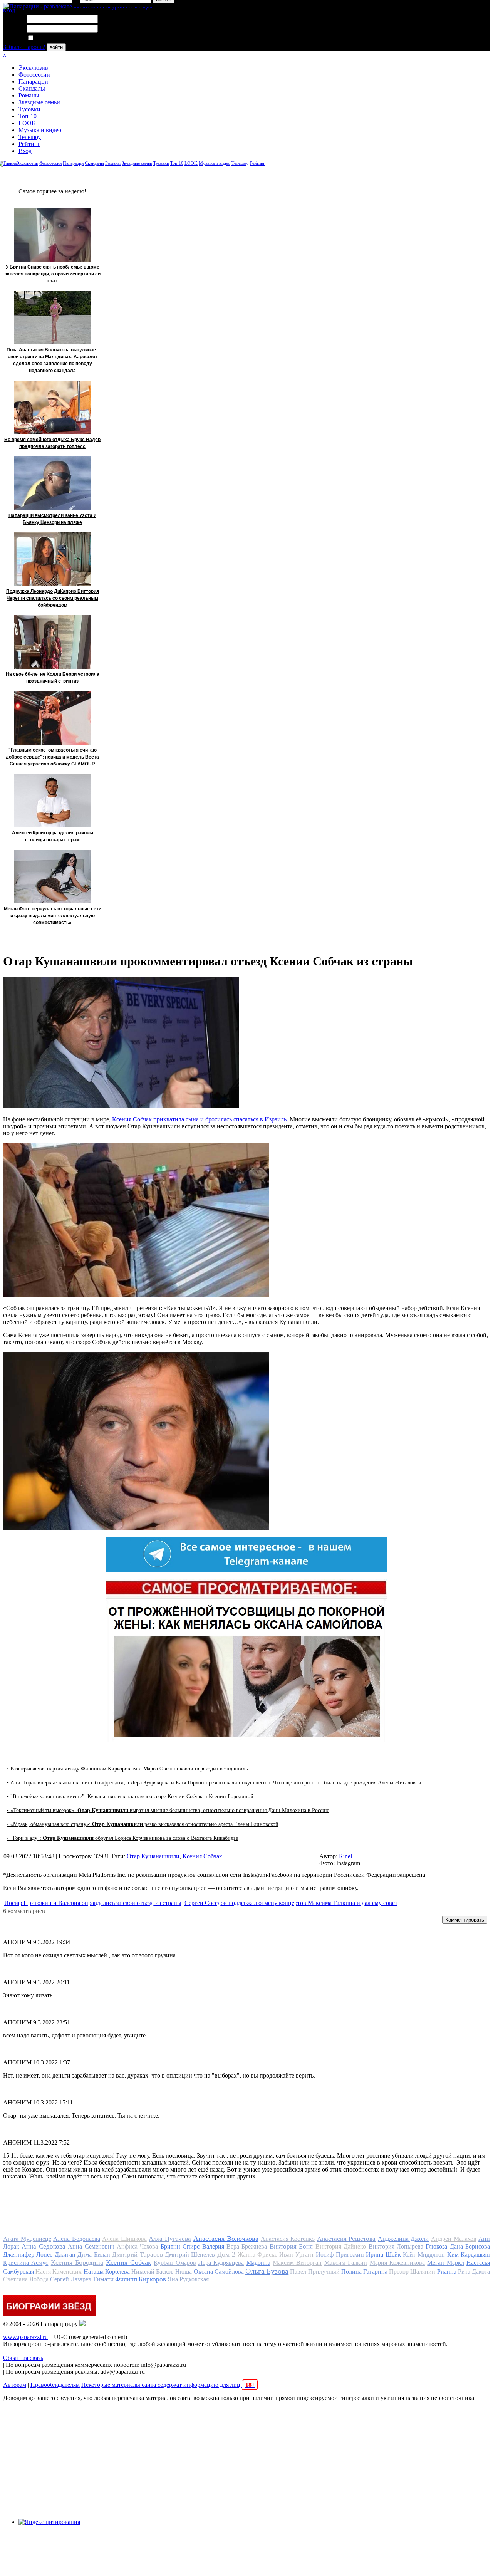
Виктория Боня (291, 2246)
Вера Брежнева (247, 2246)
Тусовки (29, 109)
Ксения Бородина (77, 2262)
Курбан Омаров (175, 2263)
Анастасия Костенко (288, 2239)
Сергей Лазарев (71, 2279)
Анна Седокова (43, 2246)
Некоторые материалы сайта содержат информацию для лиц (168, 2385)
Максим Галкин (346, 2263)
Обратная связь (23, 2358)
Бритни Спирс (180, 2246)
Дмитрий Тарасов (137, 2255)
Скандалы (32, 88)
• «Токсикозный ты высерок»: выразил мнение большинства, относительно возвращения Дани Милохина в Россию (168, 1810)
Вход (25, 151)
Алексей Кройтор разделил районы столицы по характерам (53, 836)
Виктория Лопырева (396, 2246)
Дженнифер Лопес (28, 2255)
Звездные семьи (39, 102)
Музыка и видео (40, 130)
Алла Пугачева (170, 2239)
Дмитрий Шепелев (190, 2255)
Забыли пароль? (24, 47)
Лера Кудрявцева (221, 2263)
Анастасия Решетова (346, 2239)
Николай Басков (153, 2271)
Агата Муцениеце (27, 2239)
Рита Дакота (474, 2271)
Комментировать (465, 1920)
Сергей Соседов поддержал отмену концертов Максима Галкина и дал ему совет (291, 1903)
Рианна (447, 2271)
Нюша (184, 2271)
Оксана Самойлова (219, 2271)
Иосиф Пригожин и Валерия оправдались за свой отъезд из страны (93, 1903)
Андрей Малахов (454, 2239)
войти (56, 47)
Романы (29, 95)
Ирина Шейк (383, 2255)
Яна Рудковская (188, 2279)
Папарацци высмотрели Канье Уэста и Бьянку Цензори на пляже (52, 519)
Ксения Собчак (202, 1856)
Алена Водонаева (77, 2239)
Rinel (345, 1856)
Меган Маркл (445, 2263)
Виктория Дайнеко (341, 2246)
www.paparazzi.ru (25, 2337)
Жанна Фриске (257, 2255)
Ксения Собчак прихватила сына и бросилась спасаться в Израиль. (201, 1119)
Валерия (213, 2246)
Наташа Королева (107, 2271)
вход (9, 10)
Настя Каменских (59, 2271)
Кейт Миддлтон (424, 2255)
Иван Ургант (296, 2255)
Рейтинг (29, 144)
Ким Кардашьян (469, 2255)
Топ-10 (28, 116)
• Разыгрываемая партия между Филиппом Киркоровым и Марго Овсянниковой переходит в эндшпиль (127, 1769)
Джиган (65, 2255)
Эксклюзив (33, 68)
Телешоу (30, 137)
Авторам (15, 2385)
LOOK (27, 123)
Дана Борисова (470, 2246)
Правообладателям (55, 2385)
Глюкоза (436, 2246)
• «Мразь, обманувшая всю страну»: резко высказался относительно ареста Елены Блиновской (143, 1824)
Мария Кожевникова (397, 2263)
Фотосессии (34, 75)
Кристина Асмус (26, 2263)
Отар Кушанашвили (153, 1856)
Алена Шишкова (124, 2239)
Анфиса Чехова (137, 2246)
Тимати (103, 2279)
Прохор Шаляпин (412, 2271)
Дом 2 (226, 2254)
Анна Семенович (91, 2246)
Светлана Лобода (26, 2279)
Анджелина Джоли (403, 2239)
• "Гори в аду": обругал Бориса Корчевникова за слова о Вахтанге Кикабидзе (122, 1838)
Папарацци (33, 81)
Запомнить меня (56, 38)
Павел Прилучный (315, 2271)
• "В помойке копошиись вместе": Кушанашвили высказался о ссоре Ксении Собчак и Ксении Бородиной (130, 1796)
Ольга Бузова (267, 2271)
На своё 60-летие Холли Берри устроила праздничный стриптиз (53, 678)
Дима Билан (94, 2255)
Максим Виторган (297, 2263)
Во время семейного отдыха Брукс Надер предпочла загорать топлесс (52, 443)
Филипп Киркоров (141, 2279)
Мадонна (258, 2263)
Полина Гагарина (364, 2271)
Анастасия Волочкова (226, 2239)
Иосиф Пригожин (340, 2255)
